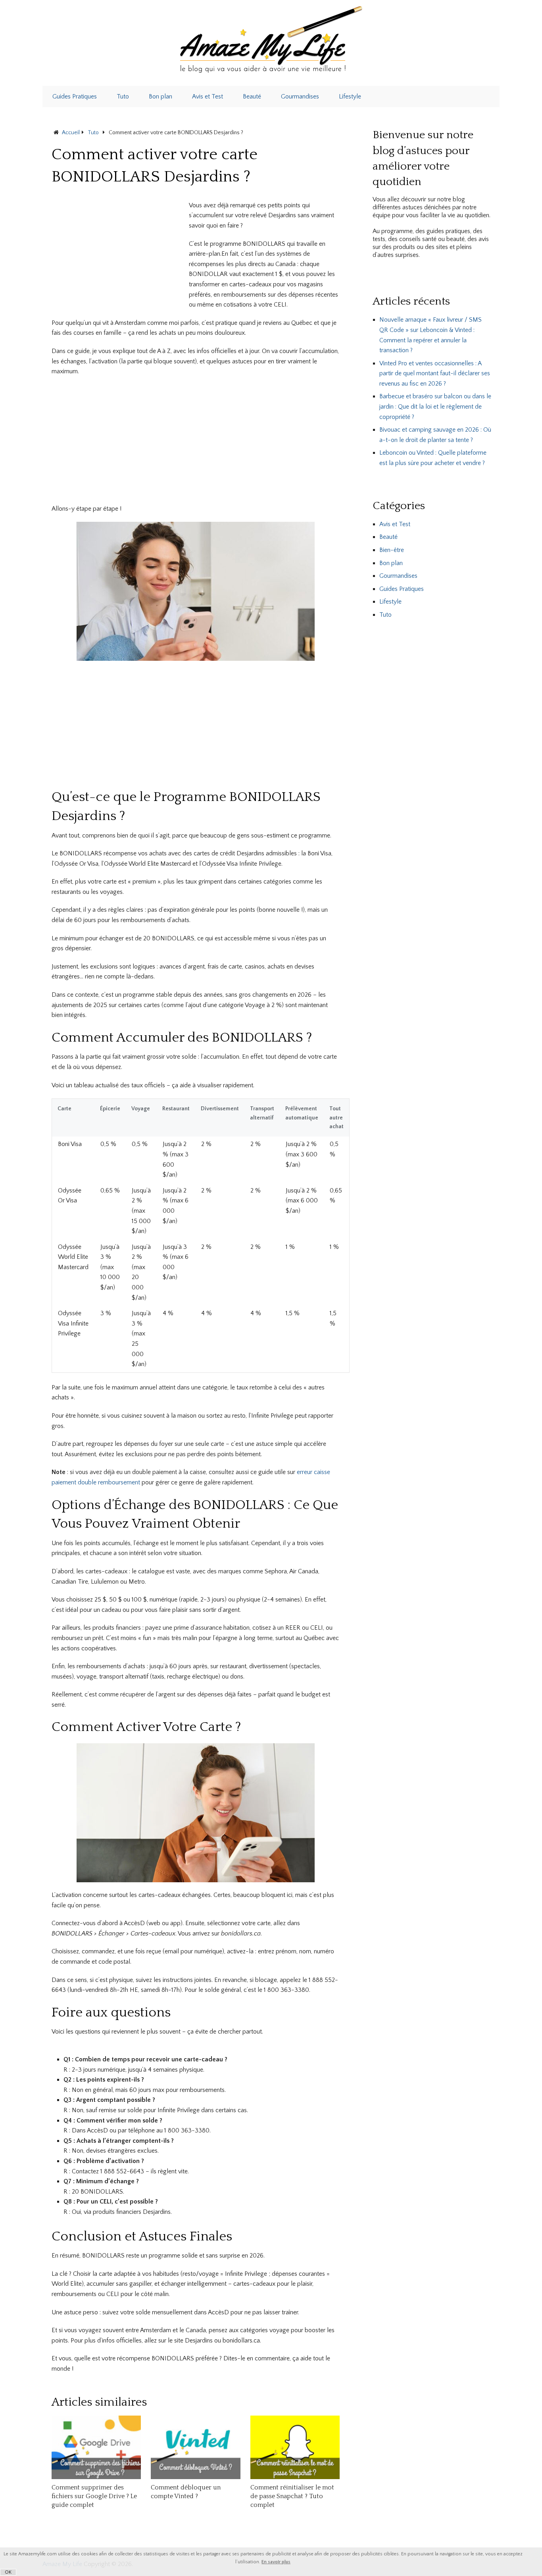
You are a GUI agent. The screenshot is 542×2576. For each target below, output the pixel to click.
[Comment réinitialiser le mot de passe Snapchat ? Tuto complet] (295, 2447)
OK (8, 2572)
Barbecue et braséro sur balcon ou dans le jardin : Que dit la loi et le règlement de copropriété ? (435, 406)
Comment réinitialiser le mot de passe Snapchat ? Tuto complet (292, 2496)
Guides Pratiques (75, 96)
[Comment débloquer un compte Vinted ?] (195, 2447)
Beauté (252, 96)
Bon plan (160, 96)
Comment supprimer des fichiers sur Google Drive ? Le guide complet (94, 2496)
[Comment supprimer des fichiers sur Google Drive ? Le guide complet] (96, 2447)
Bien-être (392, 550)
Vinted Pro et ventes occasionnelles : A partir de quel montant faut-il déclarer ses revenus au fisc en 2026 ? (435, 373)
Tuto (123, 96)
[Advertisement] (118, 256)
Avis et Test (208, 96)
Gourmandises (300, 96)
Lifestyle (350, 96)
